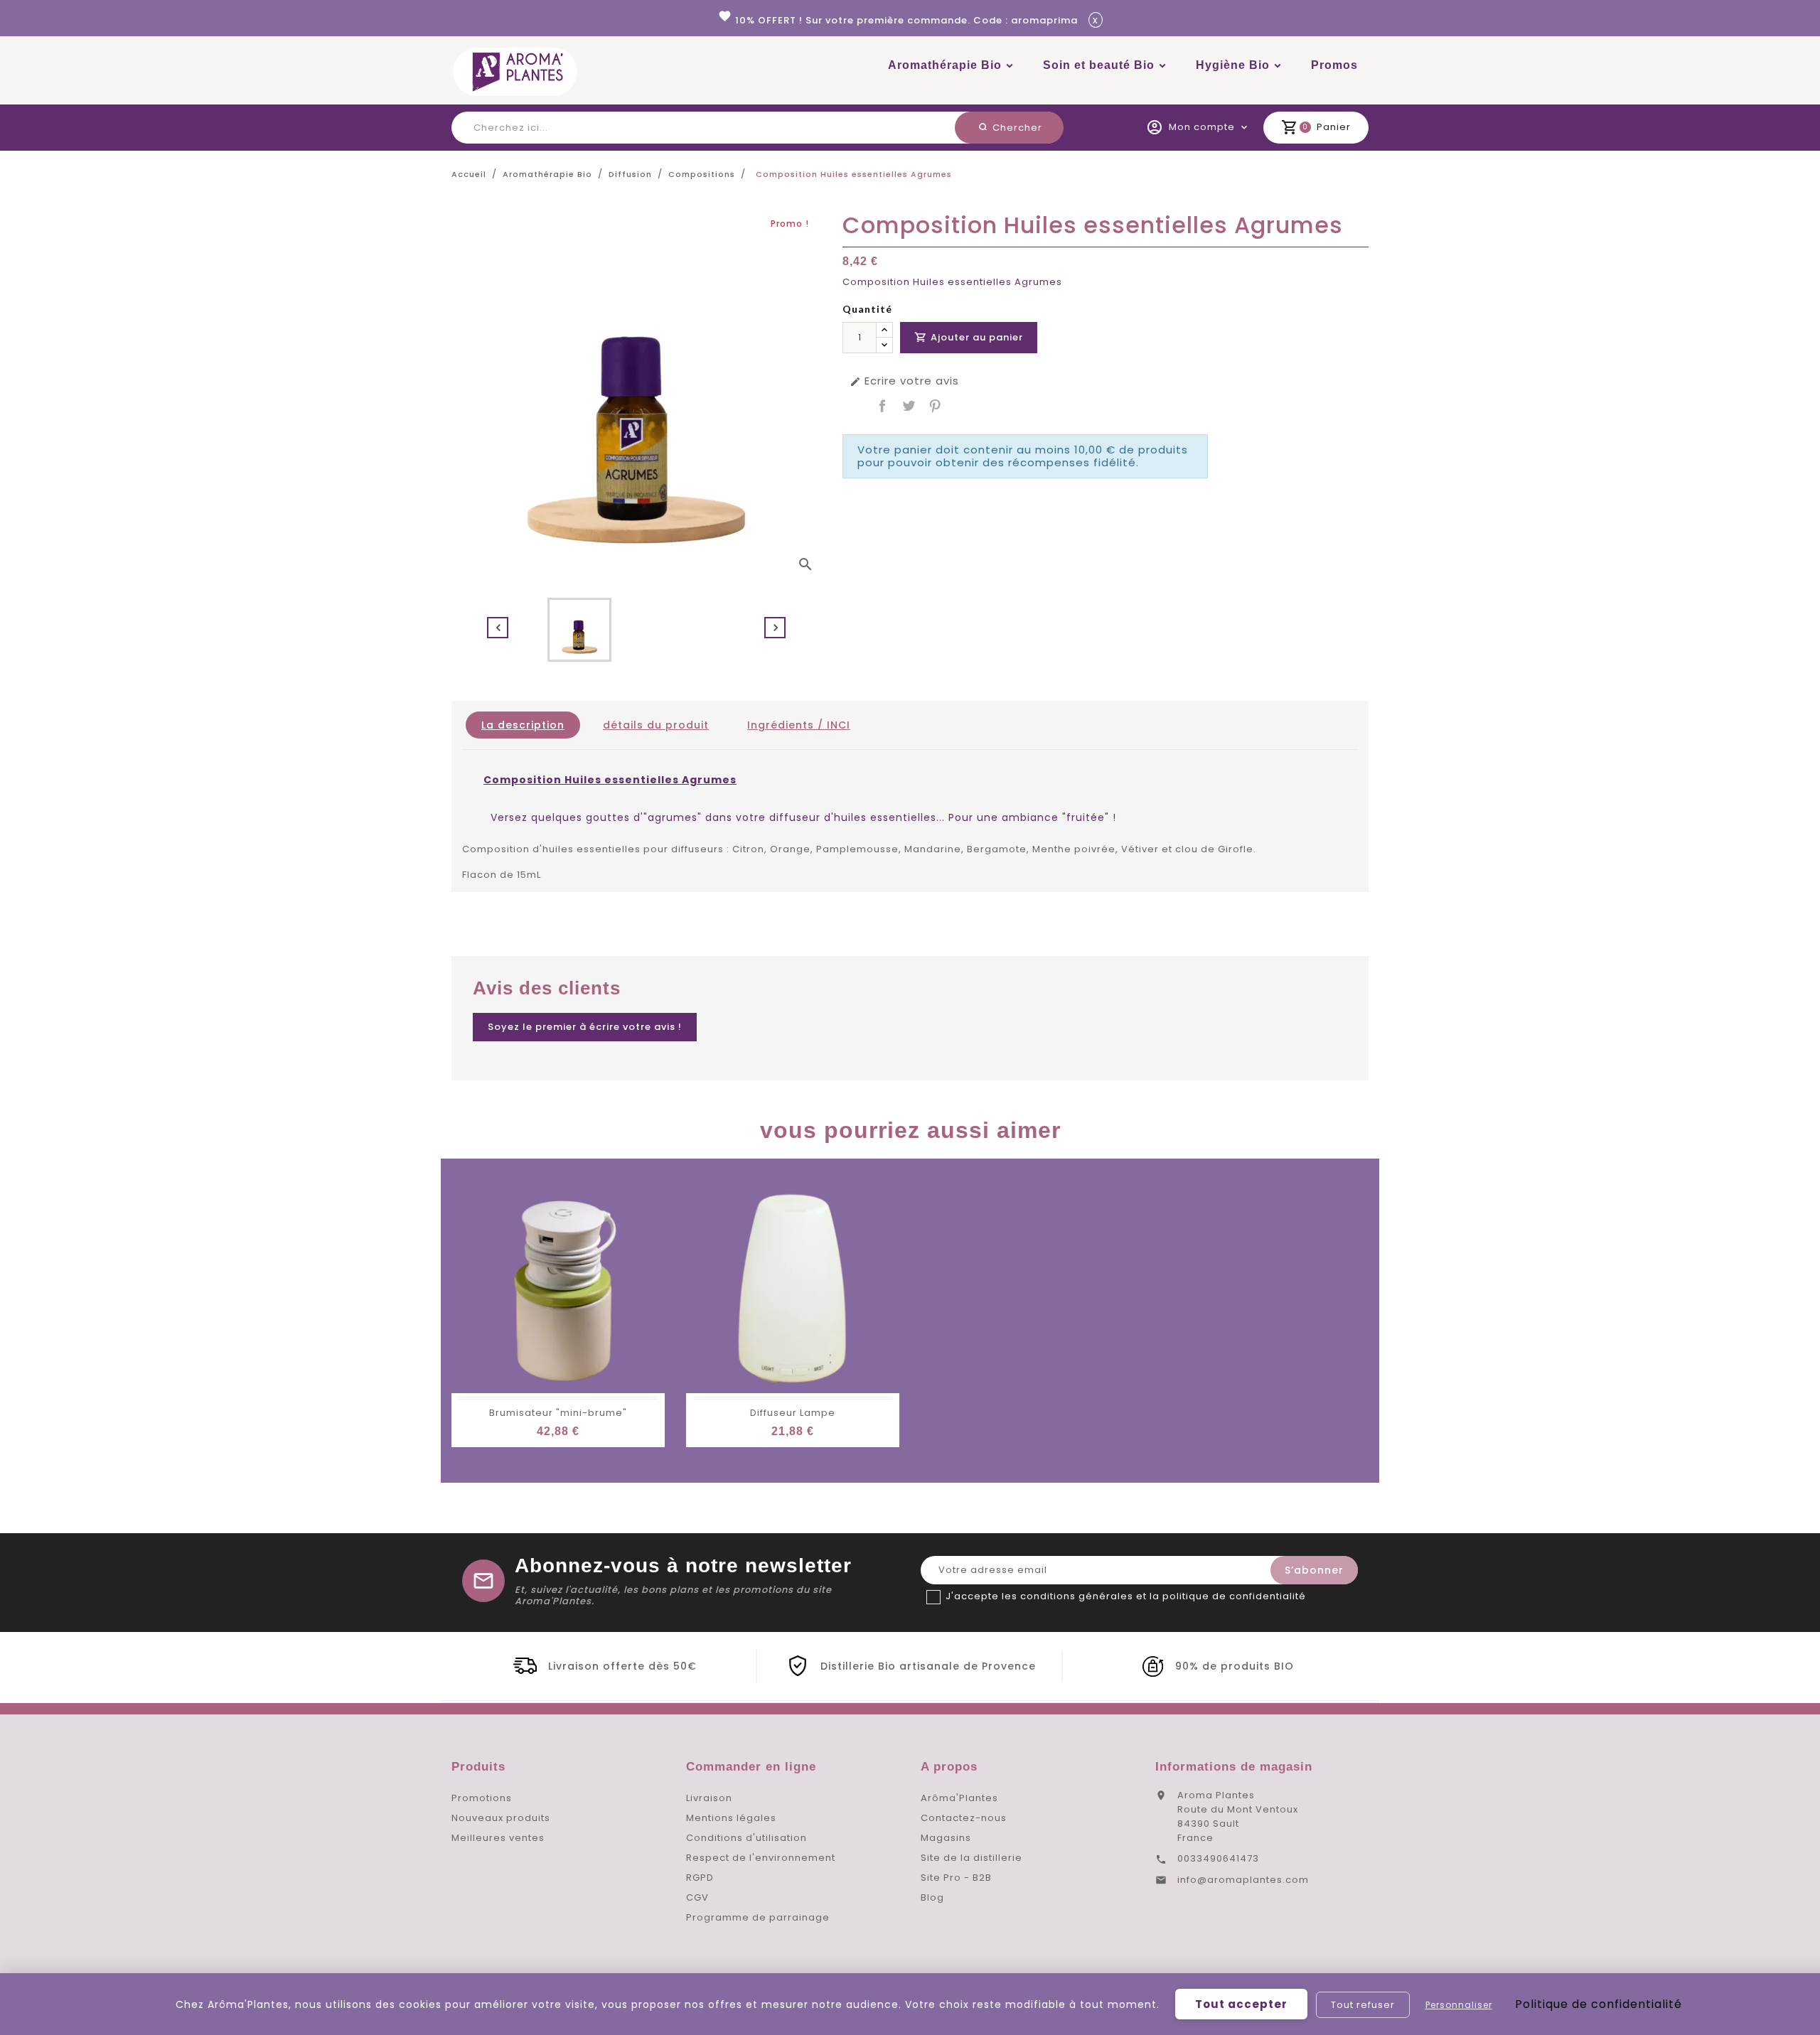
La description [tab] (523, 725)
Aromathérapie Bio (945, 65)
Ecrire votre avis (904, 381)
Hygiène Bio (1233, 65)
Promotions (482, 1798)
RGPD (700, 1878)
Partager (882, 406)
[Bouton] (884, 330)
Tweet (909, 406)
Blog (932, 1897)
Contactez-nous (964, 1818)
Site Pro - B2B (956, 1878)
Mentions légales (731, 1818)
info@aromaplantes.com (1243, 1880)
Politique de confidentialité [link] (1599, 2004)
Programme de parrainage (758, 1917)
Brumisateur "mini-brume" (558, 1413)
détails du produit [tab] (656, 725)
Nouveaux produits (501, 1818)
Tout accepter (1241, 2004)
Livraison (709, 1798)
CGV (697, 1897)
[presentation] (498, 628)
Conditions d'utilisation (746, 1838)
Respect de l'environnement (761, 1858)
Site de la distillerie (971, 1858)
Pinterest (935, 406)
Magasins (946, 1838)
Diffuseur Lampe (793, 1413)
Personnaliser (1459, 2005)
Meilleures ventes (498, 1838)
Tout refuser (1363, 2005)
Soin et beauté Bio (1099, 65)
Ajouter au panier (969, 337)
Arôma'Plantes (959, 1798)
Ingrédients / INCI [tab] (799, 725)
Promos (1334, 65)
